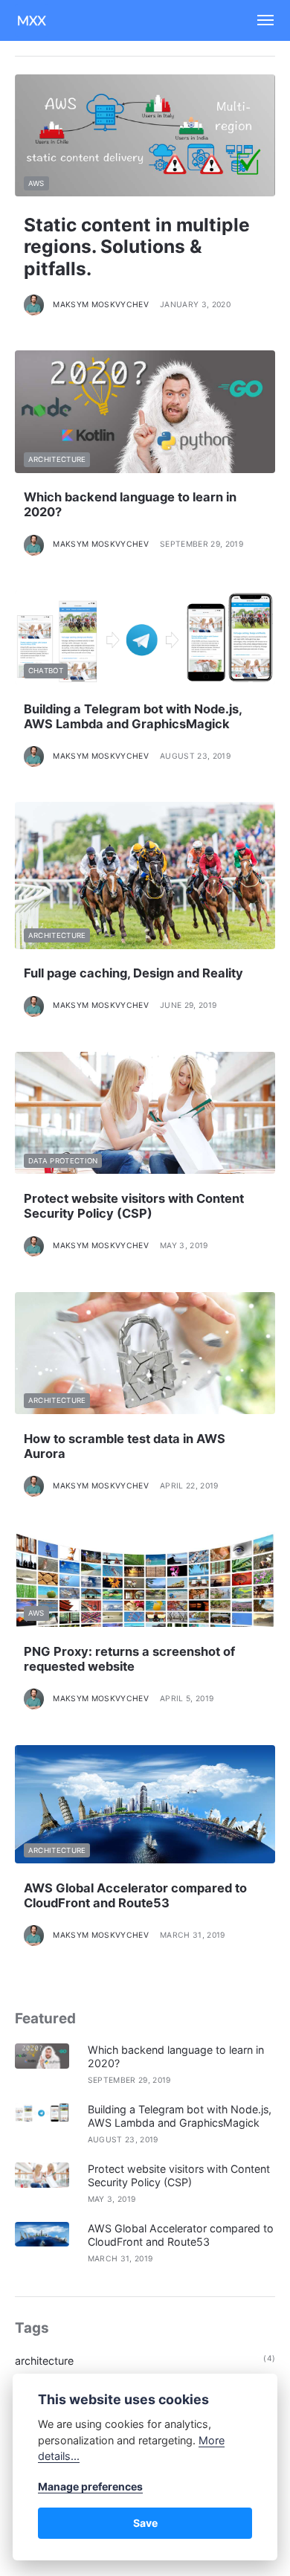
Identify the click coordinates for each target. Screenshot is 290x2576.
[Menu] (259, 20)
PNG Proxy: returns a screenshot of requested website (129, 1659)
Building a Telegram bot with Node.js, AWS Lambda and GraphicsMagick (133, 716)
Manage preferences (90, 2486)
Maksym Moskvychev (101, 305)
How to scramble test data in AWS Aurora (125, 1446)
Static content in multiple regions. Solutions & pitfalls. (137, 247)
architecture (57, 459)
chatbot (46, 671)
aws (36, 183)
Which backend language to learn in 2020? (130, 504)
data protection (63, 1161)
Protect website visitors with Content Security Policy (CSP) (134, 1206)
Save (145, 2523)
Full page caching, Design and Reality (133, 973)
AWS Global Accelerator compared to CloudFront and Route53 (135, 1895)
